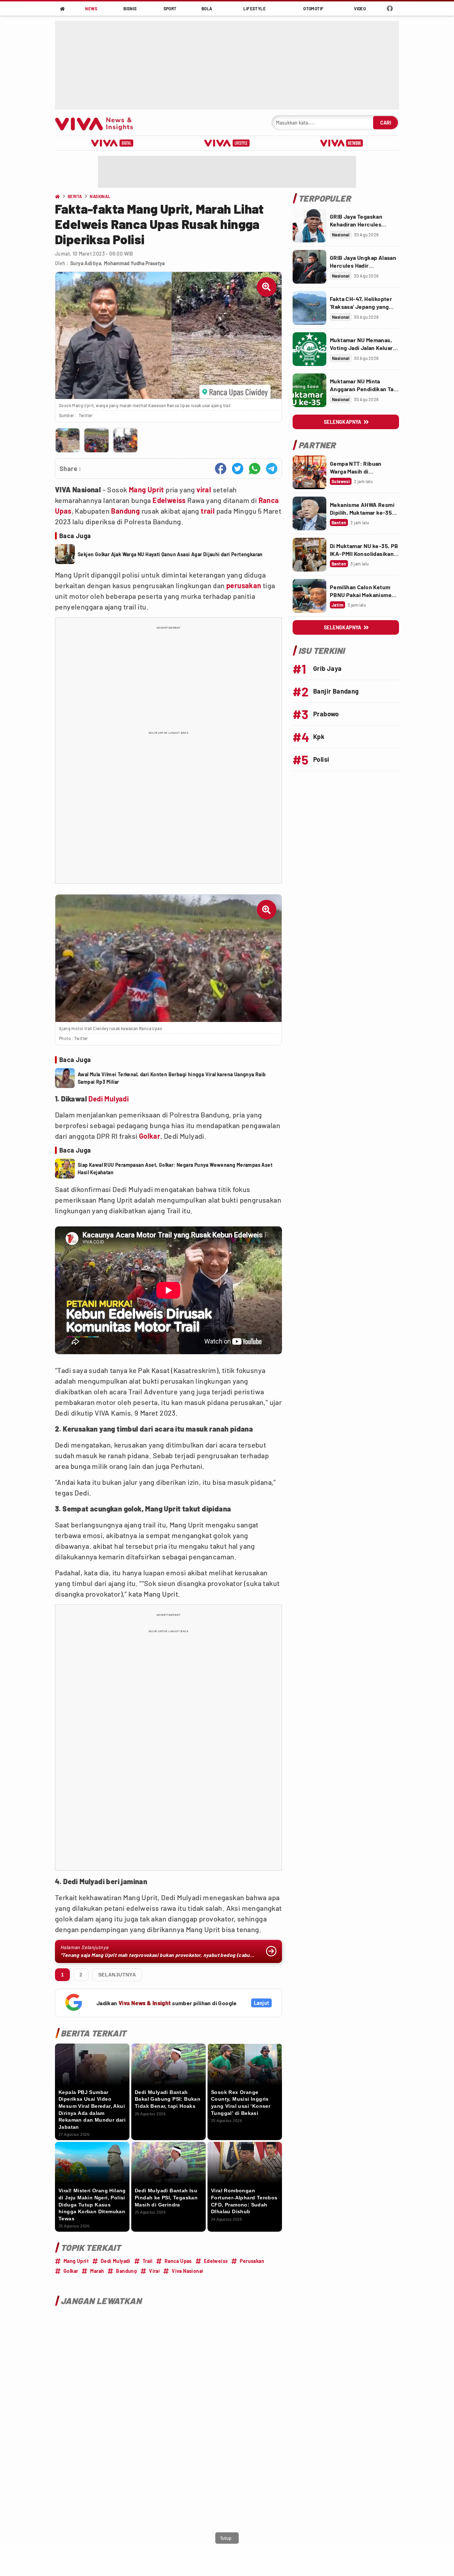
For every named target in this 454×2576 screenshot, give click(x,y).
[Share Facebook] (221, 469)
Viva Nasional (187, 2271)
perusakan (244, 585)
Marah (97, 2271)
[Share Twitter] (238, 469)
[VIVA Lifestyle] (227, 143)
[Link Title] (309, 226)
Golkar (150, 1136)
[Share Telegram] (272, 469)
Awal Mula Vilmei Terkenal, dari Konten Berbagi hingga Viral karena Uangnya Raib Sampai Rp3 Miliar (172, 1078)
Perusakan (252, 2261)
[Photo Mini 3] (125, 440)
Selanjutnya (117, 1975)
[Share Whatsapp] (255, 469)
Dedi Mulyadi (109, 1099)
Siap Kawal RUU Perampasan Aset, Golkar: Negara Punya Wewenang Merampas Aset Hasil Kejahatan (175, 1169)
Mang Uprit (146, 490)
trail (208, 511)
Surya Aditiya (86, 263)
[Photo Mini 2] (96, 440)
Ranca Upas (178, 2261)
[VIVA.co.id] (98, 123)
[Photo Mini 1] (68, 440)
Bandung (125, 511)
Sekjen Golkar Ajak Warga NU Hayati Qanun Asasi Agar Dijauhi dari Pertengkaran (170, 554)
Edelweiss (169, 500)
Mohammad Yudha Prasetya (134, 263)
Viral (154, 2271)
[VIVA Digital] (112, 143)
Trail (148, 2261)
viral (204, 490)
